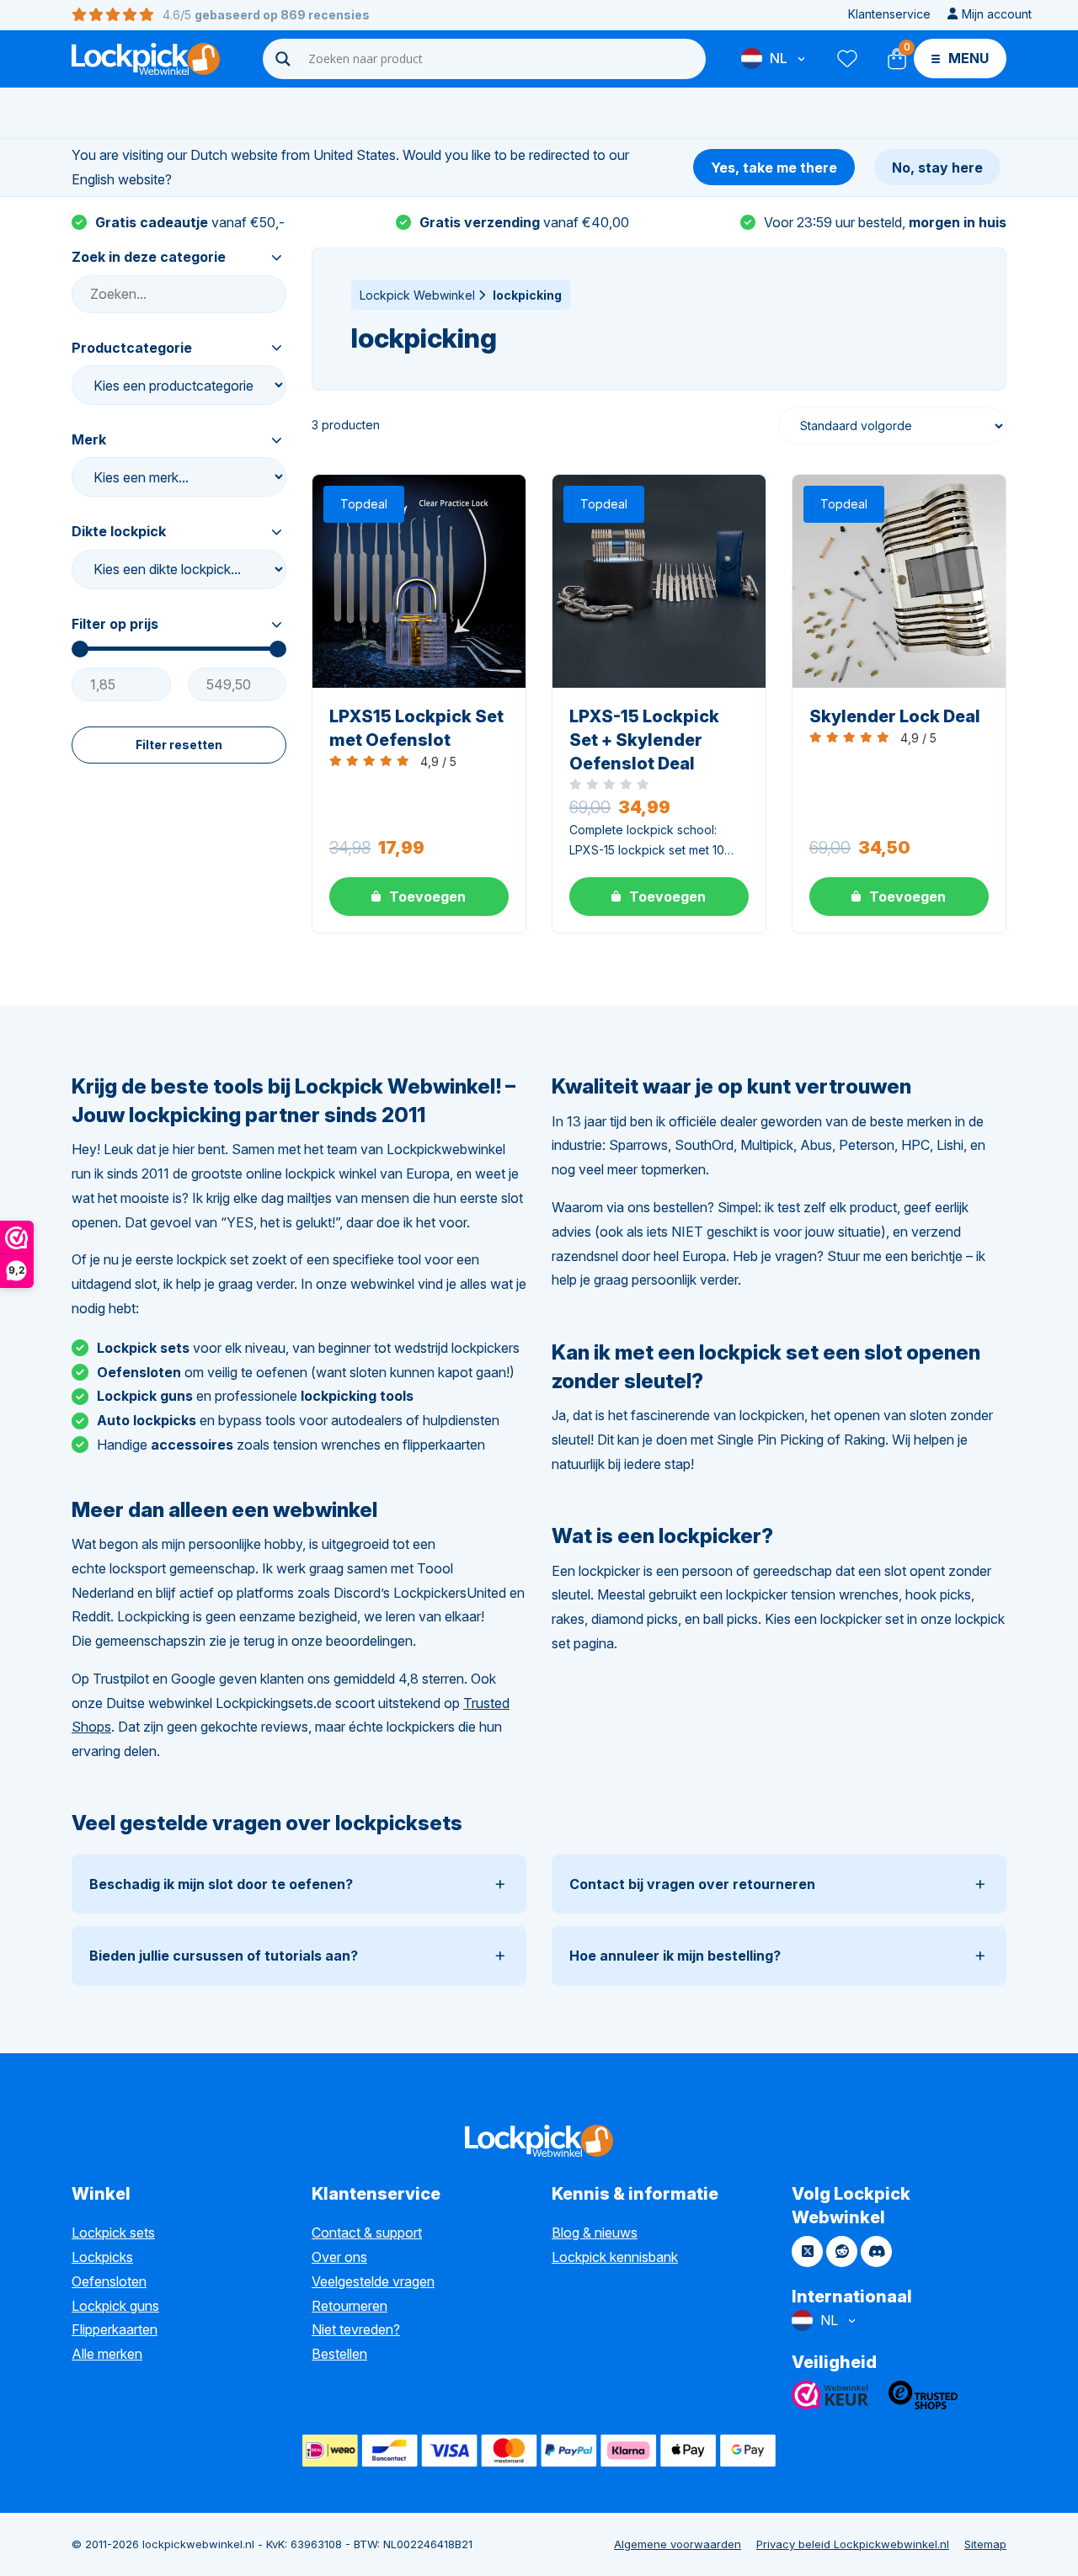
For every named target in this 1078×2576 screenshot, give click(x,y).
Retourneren (350, 2306)
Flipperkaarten (115, 2329)
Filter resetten (179, 745)
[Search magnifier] (283, 59)
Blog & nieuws (595, 2233)
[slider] (80, 649)
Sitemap (985, 2544)
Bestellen (339, 2354)
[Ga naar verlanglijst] (846, 59)
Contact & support (367, 2233)
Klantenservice (889, 14)
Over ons (339, 2257)
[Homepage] (146, 59)
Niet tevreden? (356, 2329)
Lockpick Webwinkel (417, 295)
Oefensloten (109, 2281)
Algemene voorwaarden (678, 2544)
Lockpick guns (115, 2306)
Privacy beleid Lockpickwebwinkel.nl (853, 2544)
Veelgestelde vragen (373, 2281)
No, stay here (937, 168)
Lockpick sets (113, 2233)
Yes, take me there (774, 168)
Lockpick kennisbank (615, 2257)
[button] (419, 897)
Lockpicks (102, 2257)
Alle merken (107, 2354)
